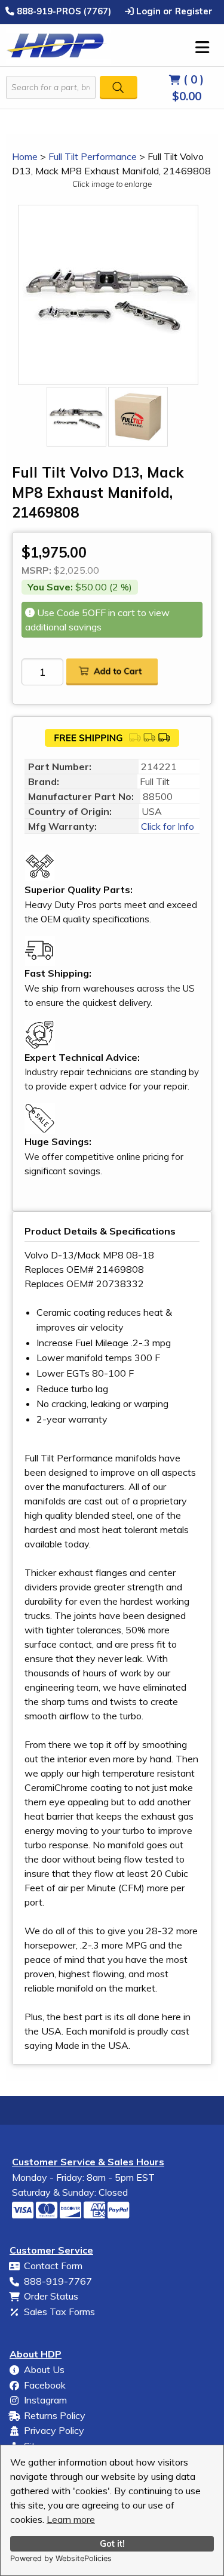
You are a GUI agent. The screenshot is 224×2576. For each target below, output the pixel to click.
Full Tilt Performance (93, 156)
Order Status (51, 2296)
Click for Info (166, 826)
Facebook (45, 2385)
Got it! (112, 2544)
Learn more (71, 2519)
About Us (44, 2369)
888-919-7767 (58, 2281)
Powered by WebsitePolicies (61, 2558)
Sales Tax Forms (59, 2312)
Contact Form (53, 2266)
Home (25, 156)
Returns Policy (55, 2415)
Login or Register (173, 11)
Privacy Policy (54, 2430)
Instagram (45, 2400)
